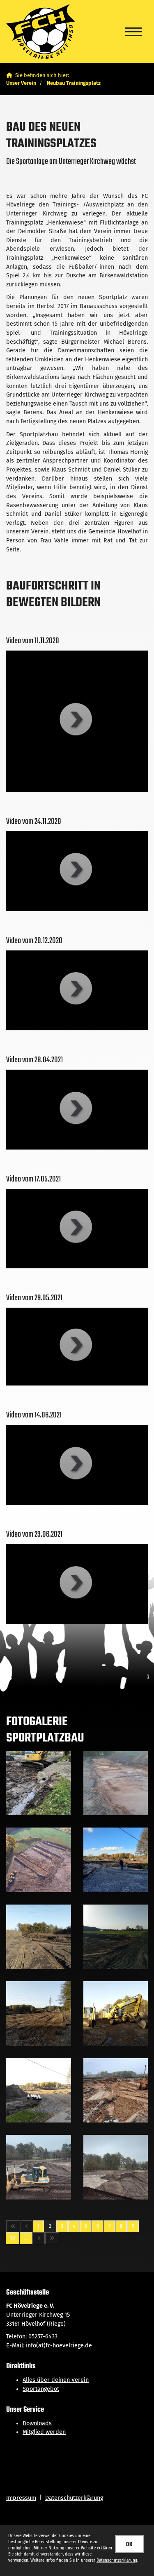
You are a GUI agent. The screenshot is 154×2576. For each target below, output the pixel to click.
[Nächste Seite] (39, 2238)
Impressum (21, 2498)
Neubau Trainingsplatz (74, 83)
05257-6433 (43, 2337)
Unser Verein (21, 83)
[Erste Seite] (13, 2226)
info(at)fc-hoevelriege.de (59, 2346)
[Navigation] (133, 32)
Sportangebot (41, 2389)
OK (129, 2544)
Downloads (37, 2423)
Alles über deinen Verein (56, 2380)
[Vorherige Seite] (26, 2226)
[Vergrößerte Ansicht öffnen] (39, 1783)
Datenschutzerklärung (74, 2498)
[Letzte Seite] (52, 2238)
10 (13, 2238)
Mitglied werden (44, 2432)
